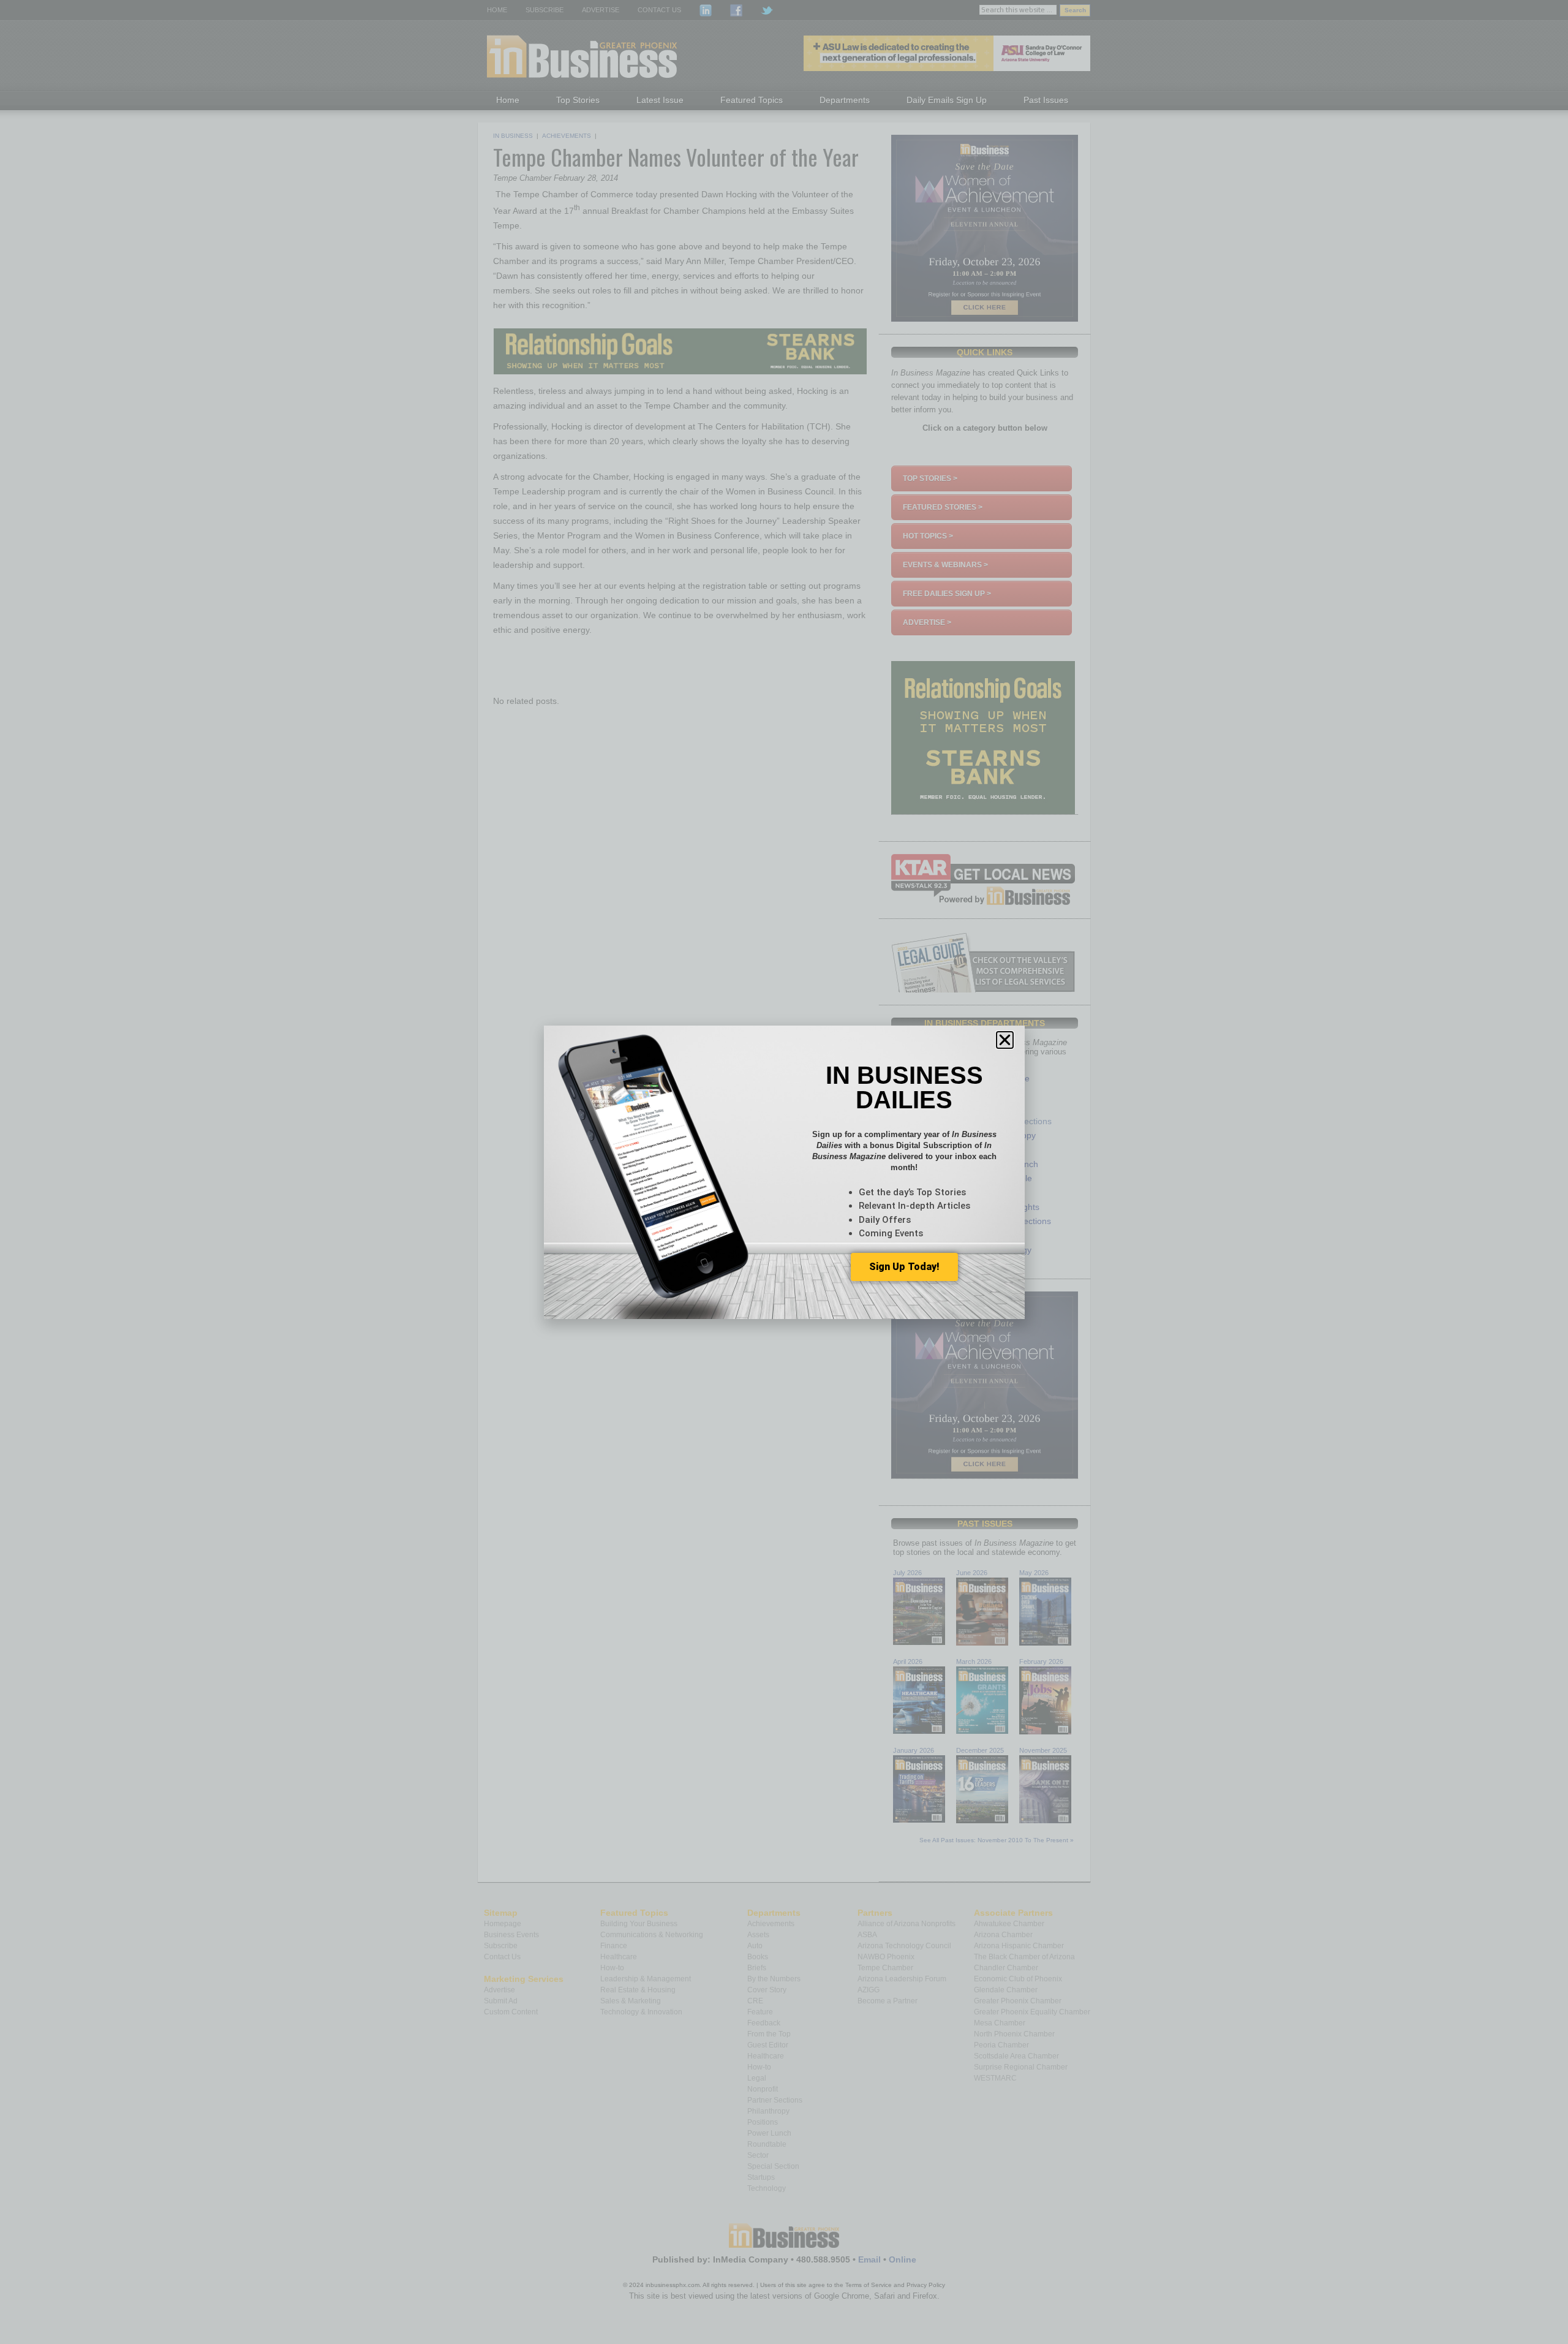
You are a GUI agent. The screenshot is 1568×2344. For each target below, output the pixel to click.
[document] (784, 1172)
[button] (1005, 1040)
